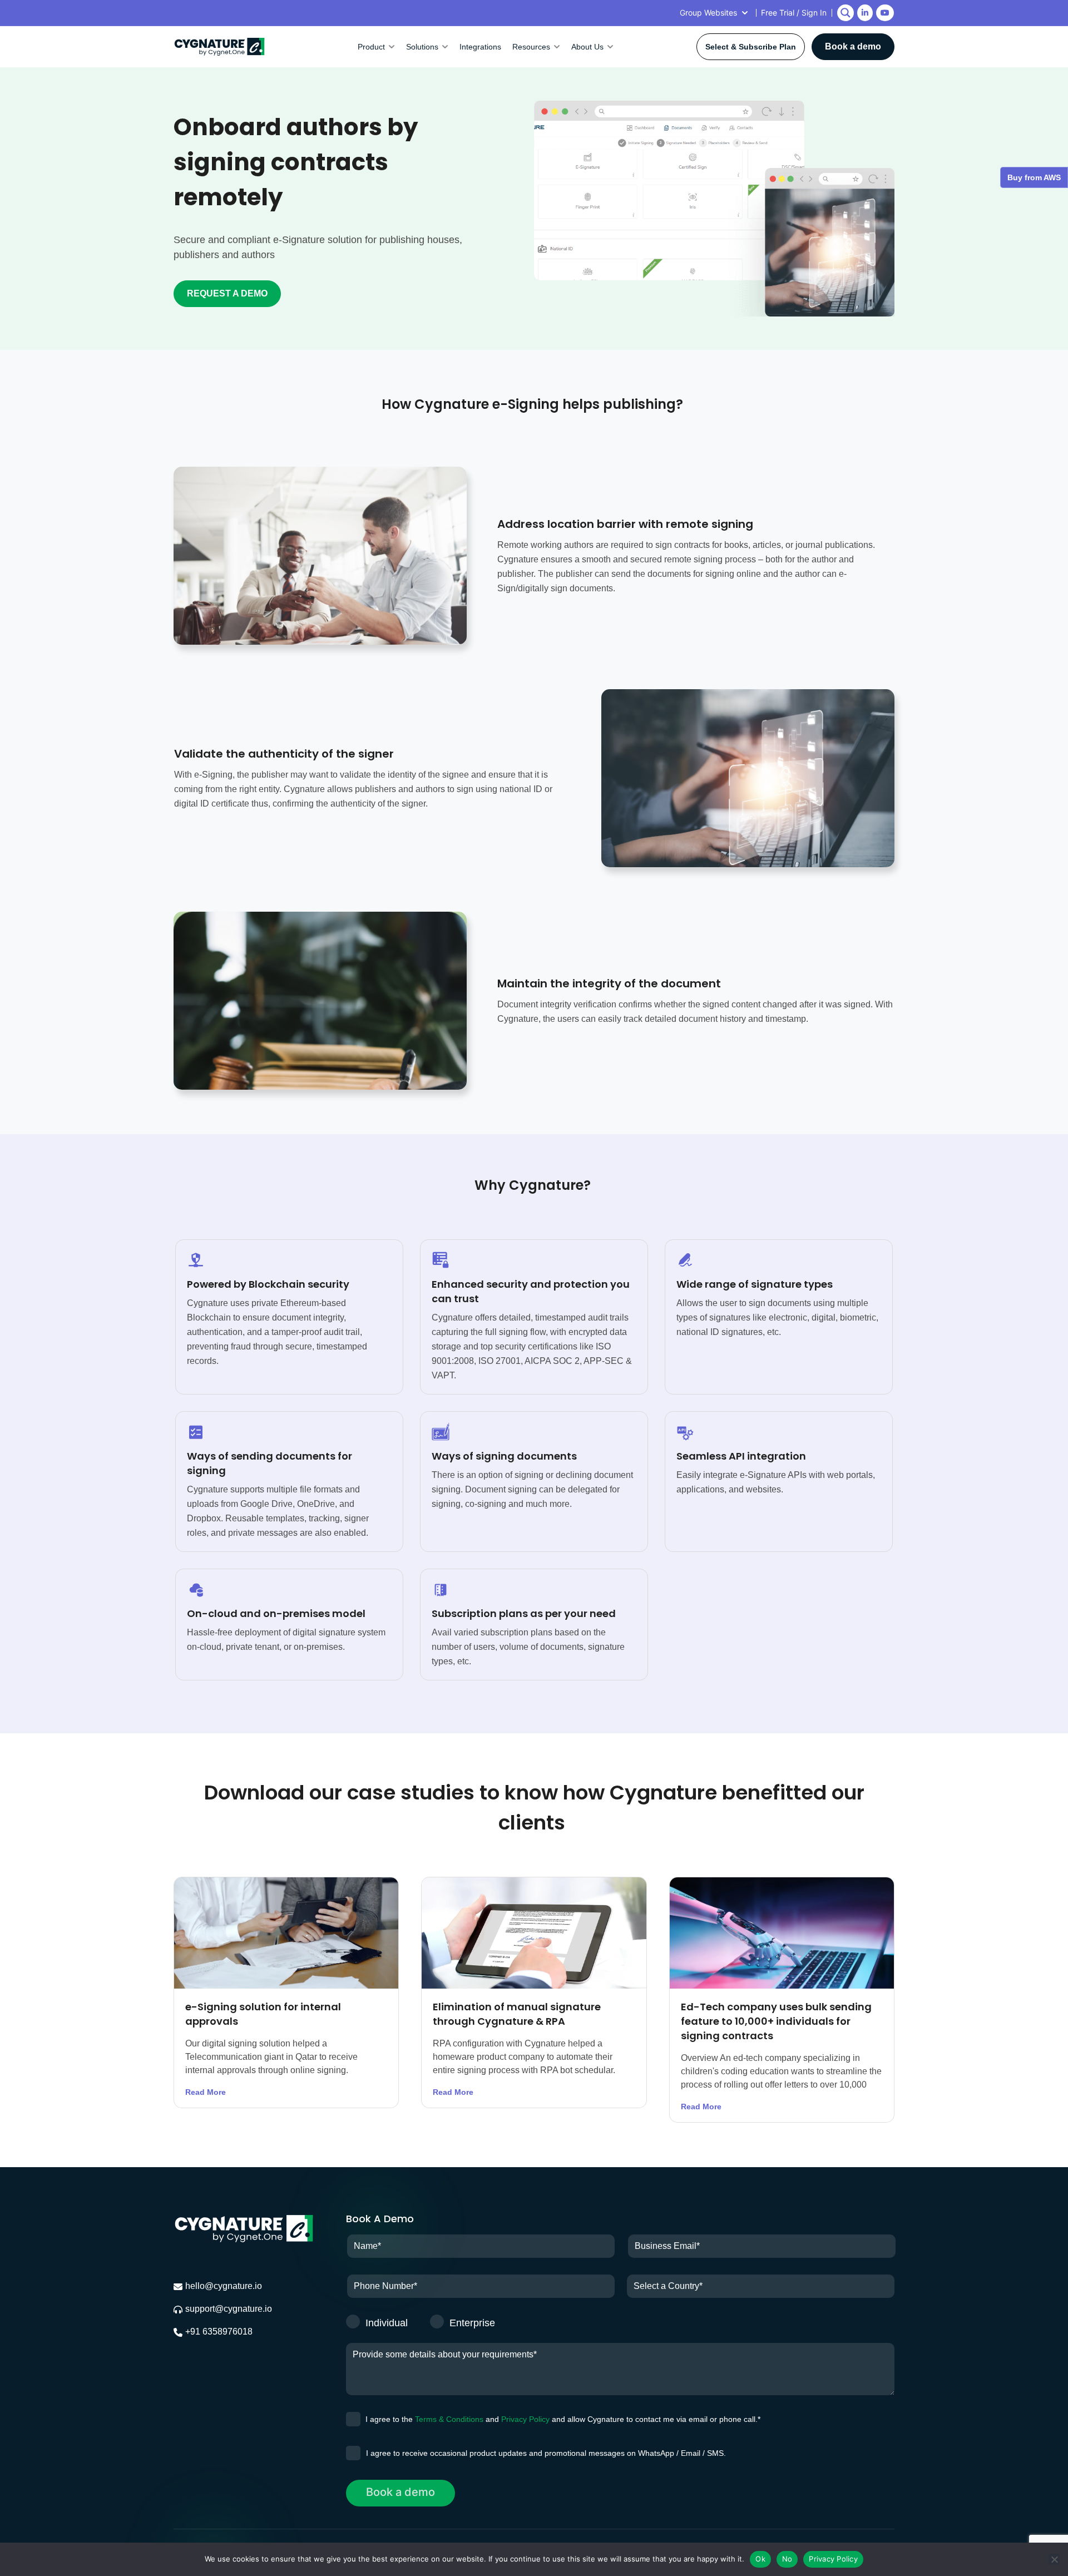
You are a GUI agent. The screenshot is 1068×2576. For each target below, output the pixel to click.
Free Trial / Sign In (794, 13)
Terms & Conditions (449, 2419)
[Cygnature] (219, 47)
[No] (1054, 2559)
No (787, 2559)
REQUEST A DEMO (227, 293)
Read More (206, 2092)
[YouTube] (885, 13)
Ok (760, 2559)
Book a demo (853, 46)
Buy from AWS (1034, 177)
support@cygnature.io (229, 2309)
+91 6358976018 (219, 2332)
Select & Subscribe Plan (751, 47)
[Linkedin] (865, 13)
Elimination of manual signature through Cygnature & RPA (517, 2014)
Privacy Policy (525, 2419)
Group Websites (708, 13)
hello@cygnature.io (224, 2286)
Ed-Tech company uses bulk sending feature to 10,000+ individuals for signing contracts (776, 2021)
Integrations (480, 47)
